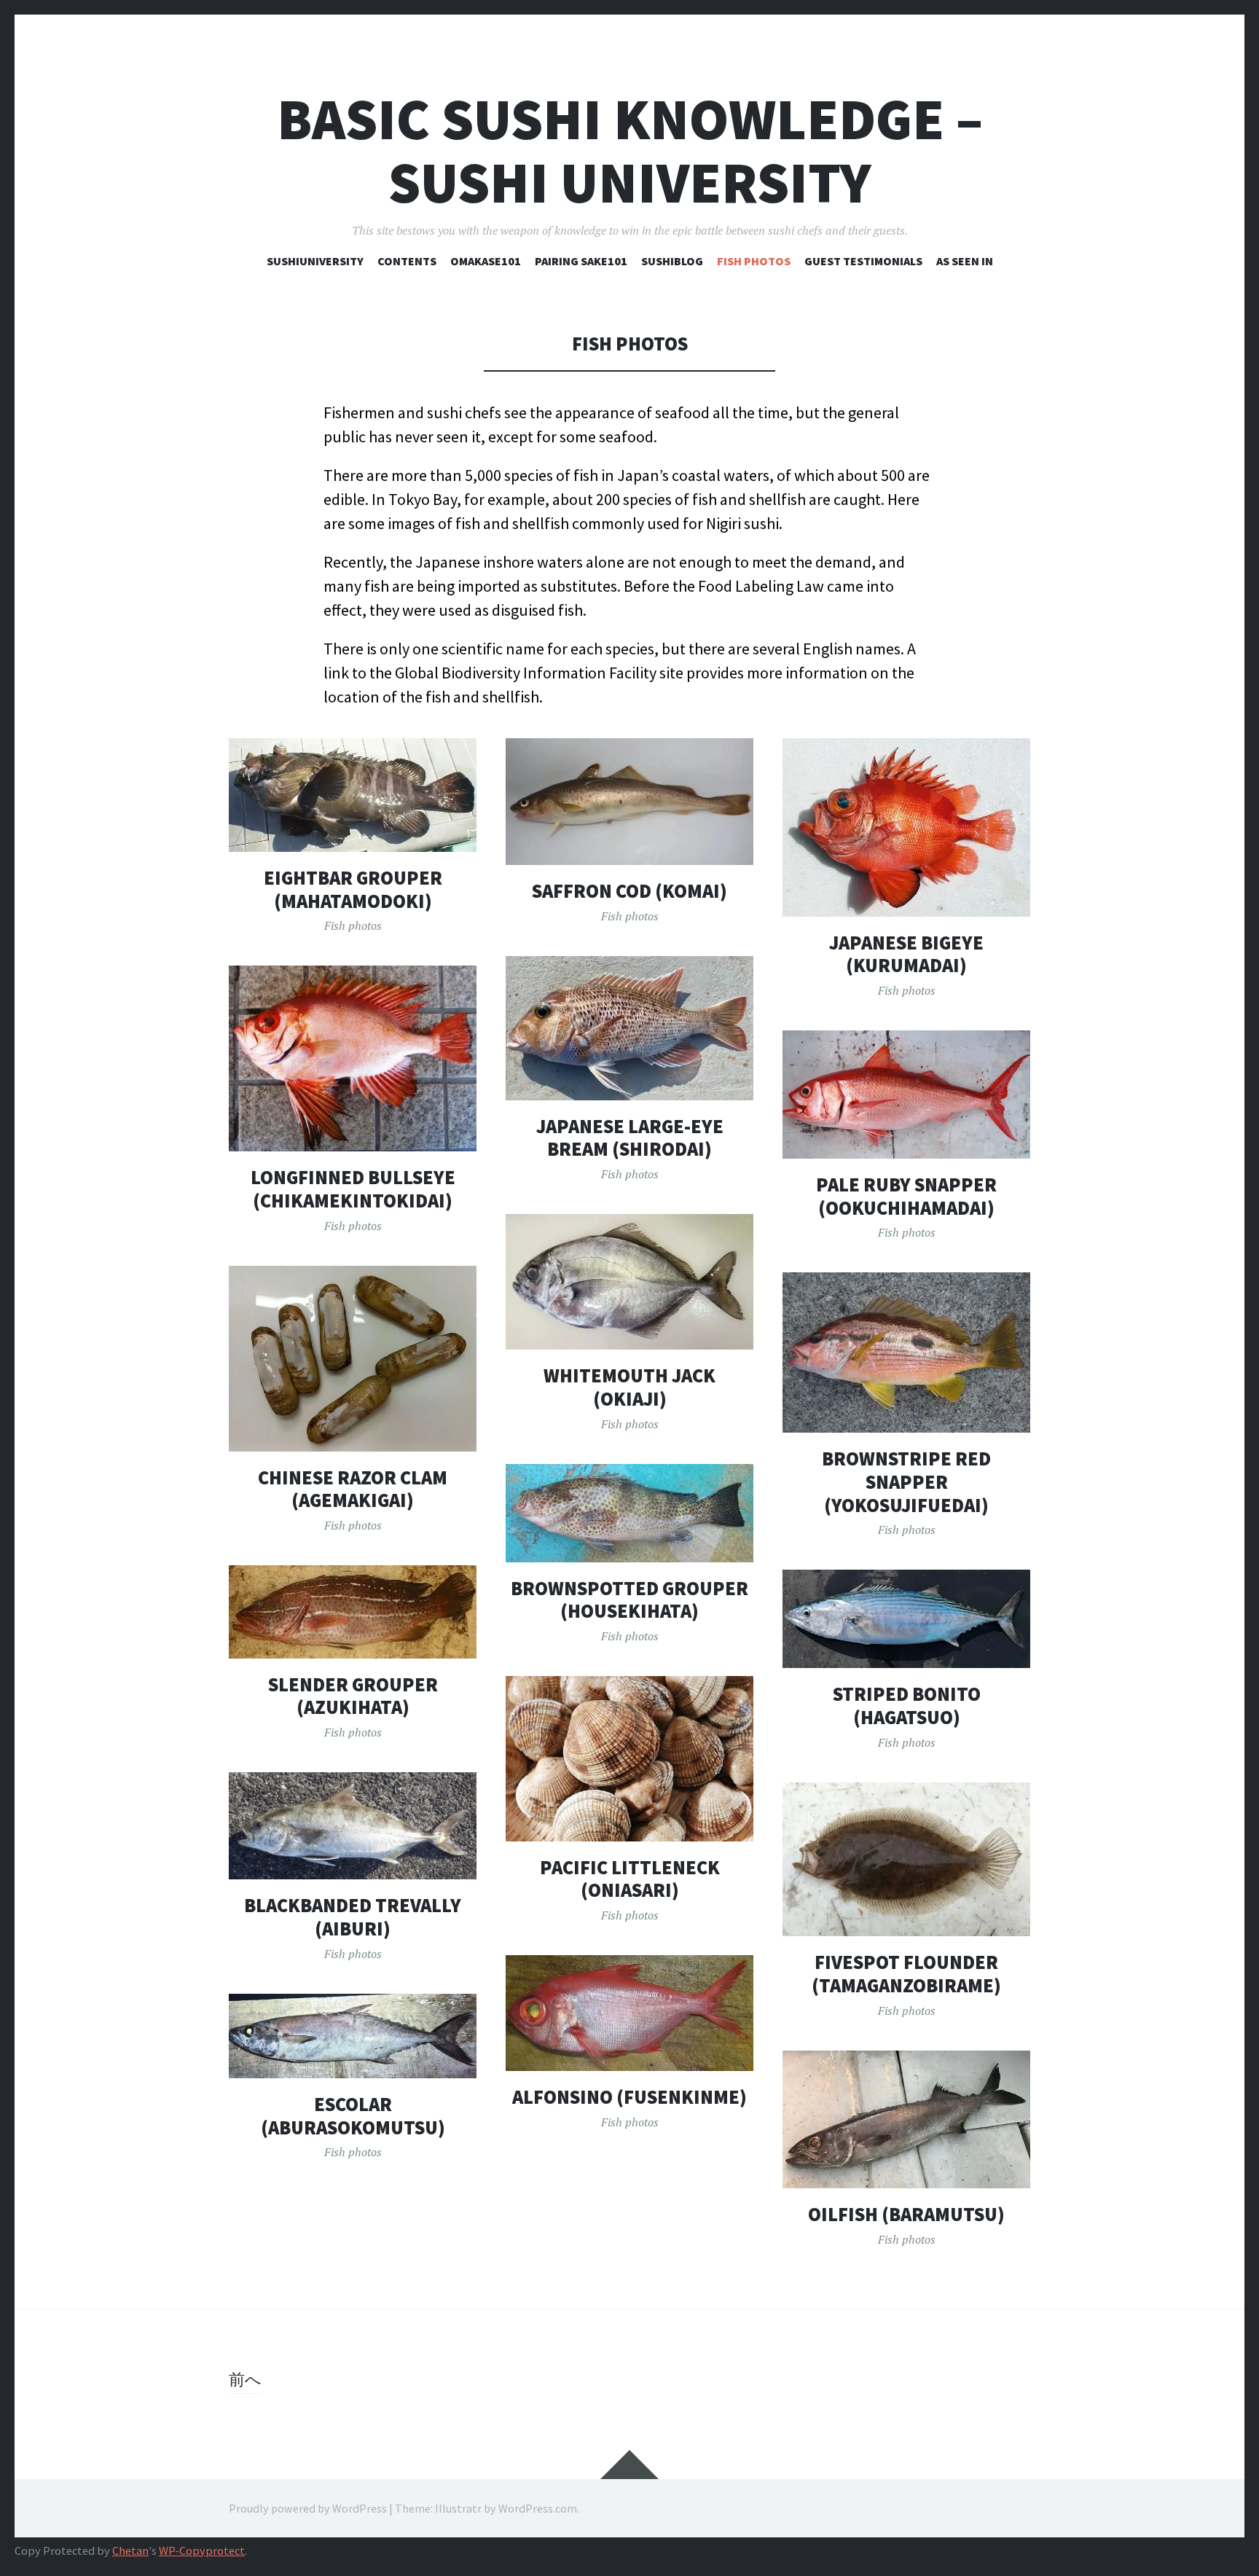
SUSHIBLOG (672, 261)
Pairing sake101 (581, 261)
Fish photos (754, 261)
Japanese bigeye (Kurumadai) (906, 954)
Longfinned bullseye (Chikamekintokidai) (353, 1189)
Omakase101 (486, 261)
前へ (245, 2379)
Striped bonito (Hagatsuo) (907, 1706)
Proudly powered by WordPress (308, 2508)
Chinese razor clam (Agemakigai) (353, 1489)
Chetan (130, 2551)
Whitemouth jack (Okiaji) (629, 1387)
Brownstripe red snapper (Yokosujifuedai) (906, 1481)
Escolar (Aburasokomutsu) (353, 2116)
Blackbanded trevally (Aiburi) (353, 1917)
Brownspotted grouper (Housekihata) (629, 1600)
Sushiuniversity (315, 261)
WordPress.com (538, 2508)
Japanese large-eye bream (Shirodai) (630, 1138)
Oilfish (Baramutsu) (906, 2214)
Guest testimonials (863, 261)
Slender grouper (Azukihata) (353, 1696)
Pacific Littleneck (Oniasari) (630, 1879)
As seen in (965, 261)
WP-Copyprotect (202, 2551)
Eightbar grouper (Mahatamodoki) (353, 889)
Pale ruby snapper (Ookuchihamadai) (906, 1196)
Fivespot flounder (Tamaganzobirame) (906, 1974)
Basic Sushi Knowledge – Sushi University (630, 151)
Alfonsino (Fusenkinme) (629, 2097)
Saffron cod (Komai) (629, 891)
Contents (407, 261)
